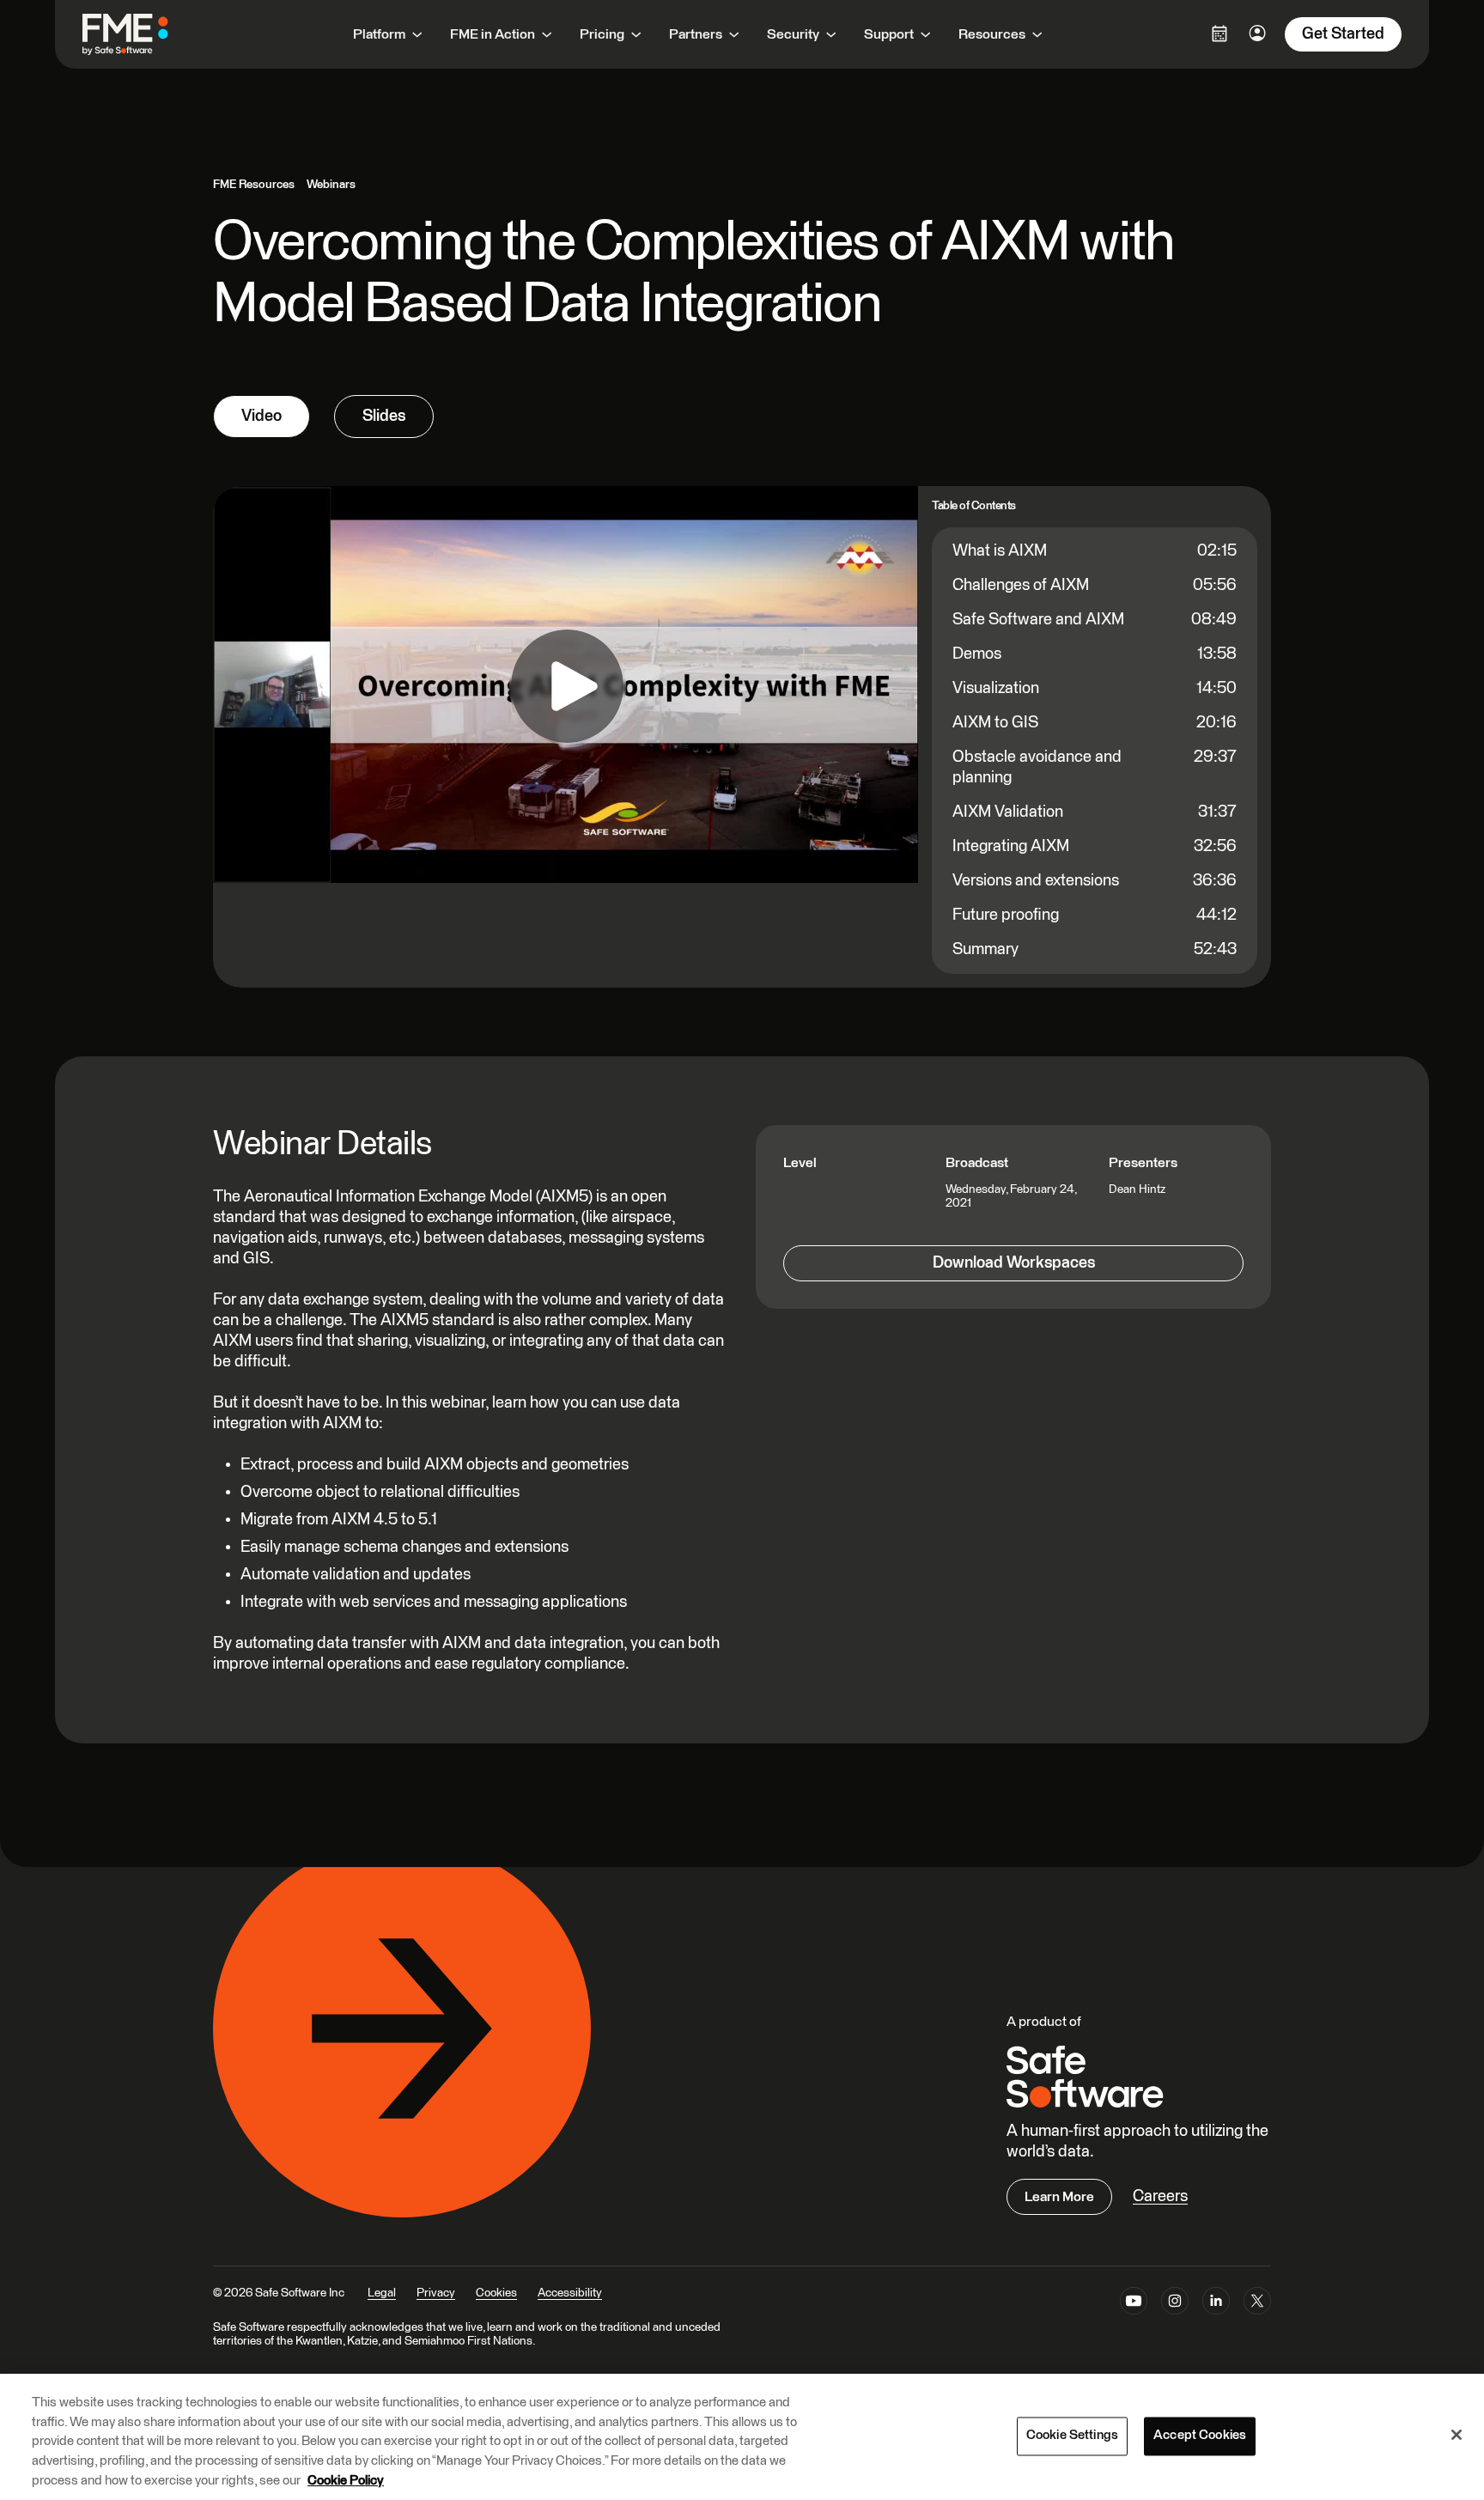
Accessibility (570, 2293)
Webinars (331, 185)
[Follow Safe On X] (1257, 2304)
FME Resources (254, 185)
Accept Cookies (1200, 2436)
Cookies (496, 2293)
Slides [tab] (384, 416)
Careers (1160, 2196)
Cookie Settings (1072, 2436)
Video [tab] (262, 416)
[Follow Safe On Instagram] (1175, 2304)
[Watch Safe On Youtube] (1134, 2304)
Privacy (436, 2293)
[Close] (1457, 2435)
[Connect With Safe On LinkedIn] (1216, 2304)
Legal (382, 2293)
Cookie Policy (346, 2480)
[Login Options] (1219, 33)
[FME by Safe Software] (143, 34)
